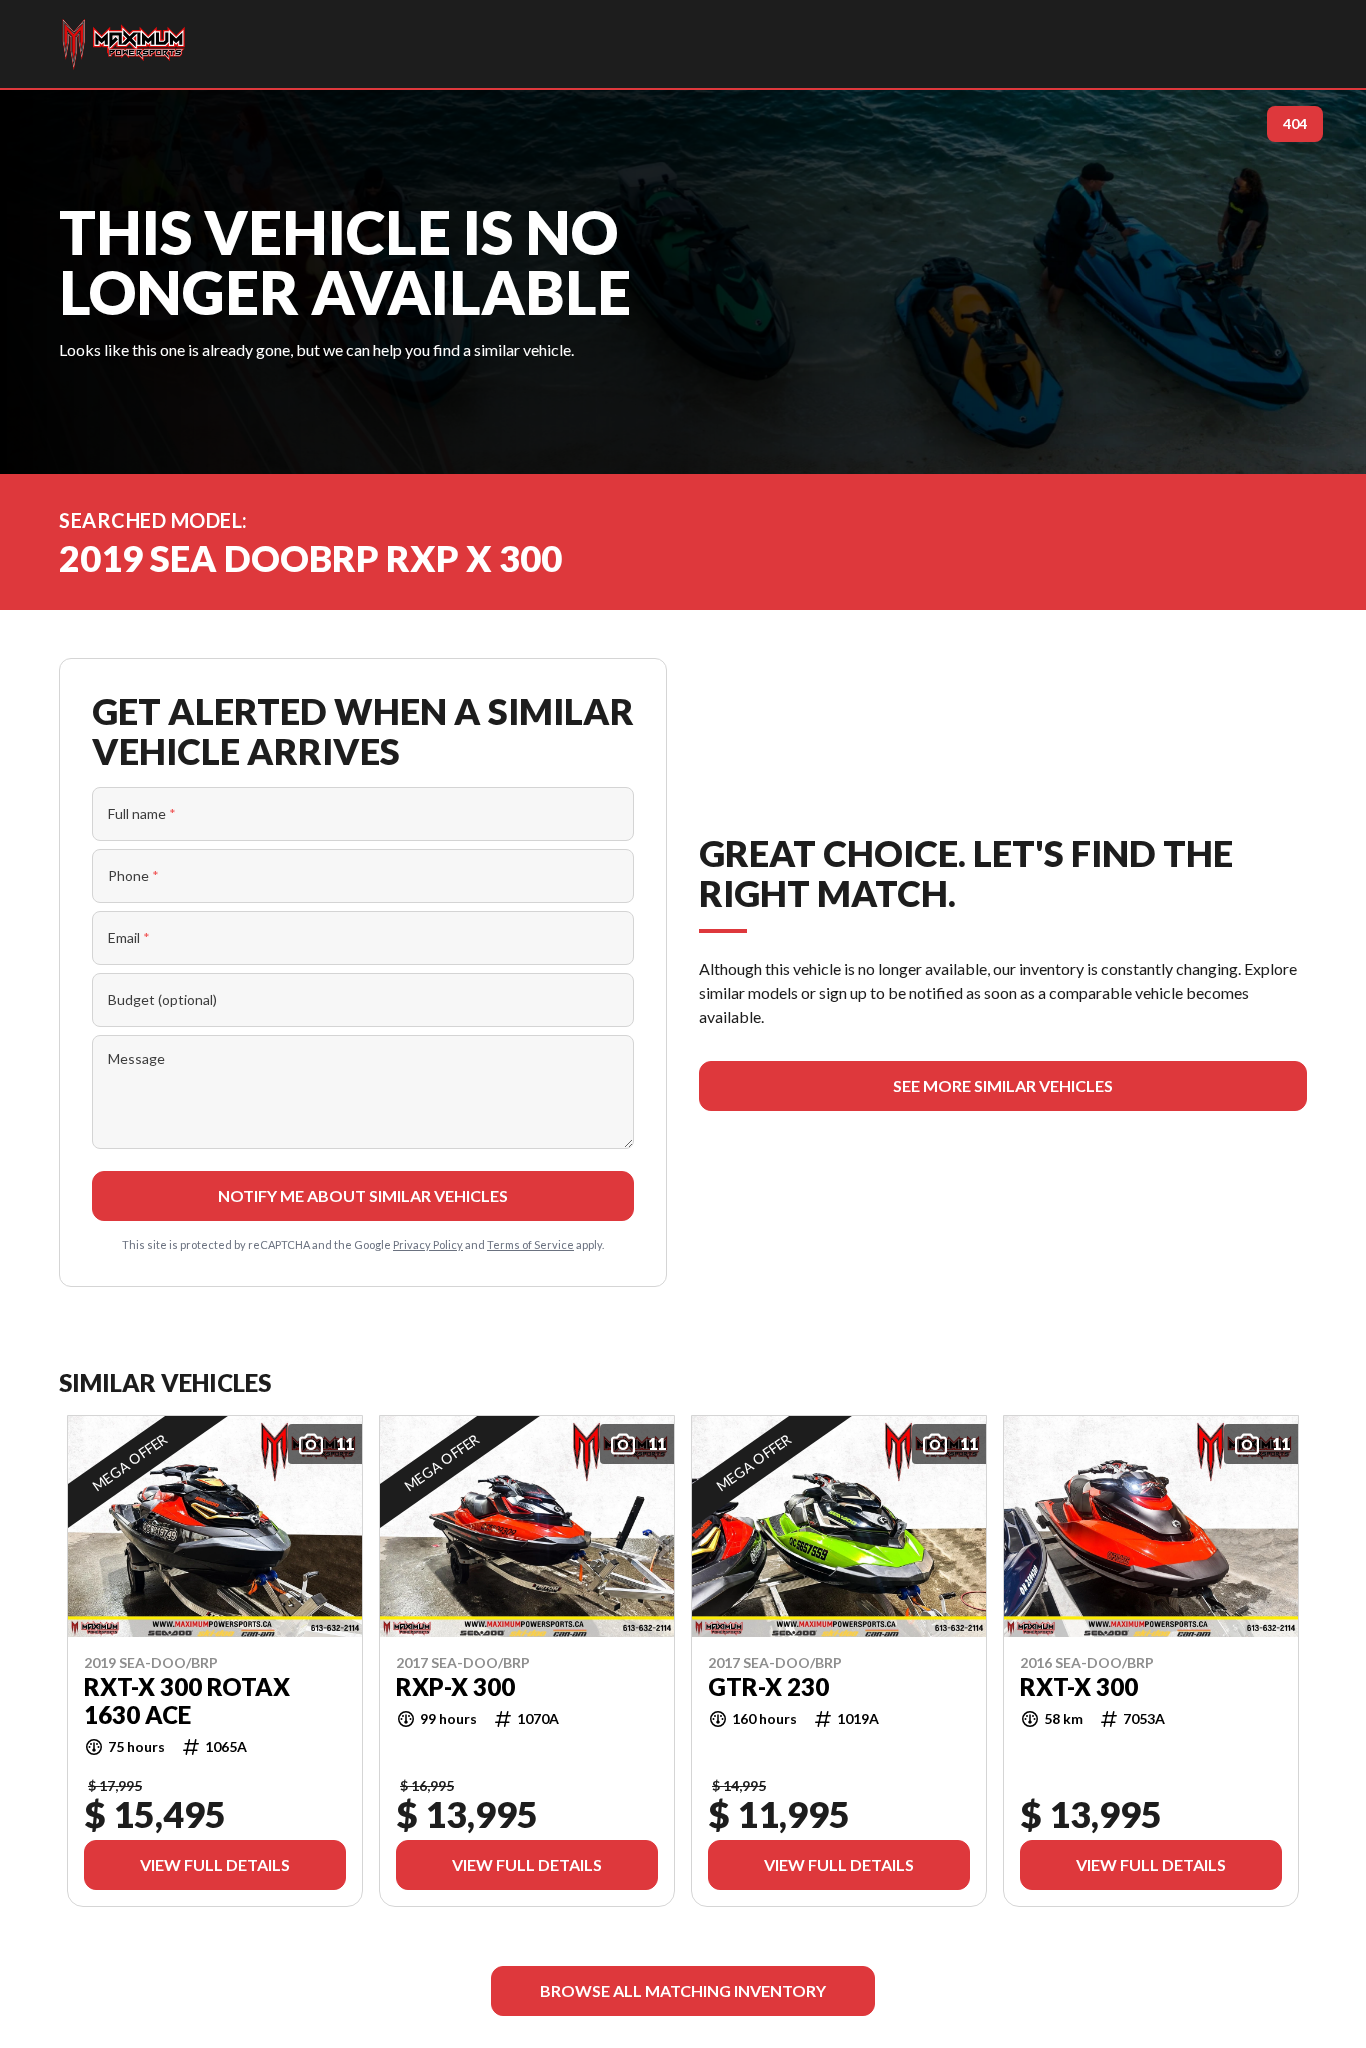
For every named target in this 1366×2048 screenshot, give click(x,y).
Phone (133, 875)
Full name (142, 813)
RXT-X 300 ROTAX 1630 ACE (187, 1700)
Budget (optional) (162, 999)
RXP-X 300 (455, 1686)
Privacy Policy (428, 1244)
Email (129, 937)
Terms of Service (530, 1244)
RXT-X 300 (1079, 1686)
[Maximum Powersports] (123, 44)
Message (136, 1058)
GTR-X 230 (768, 1686)
